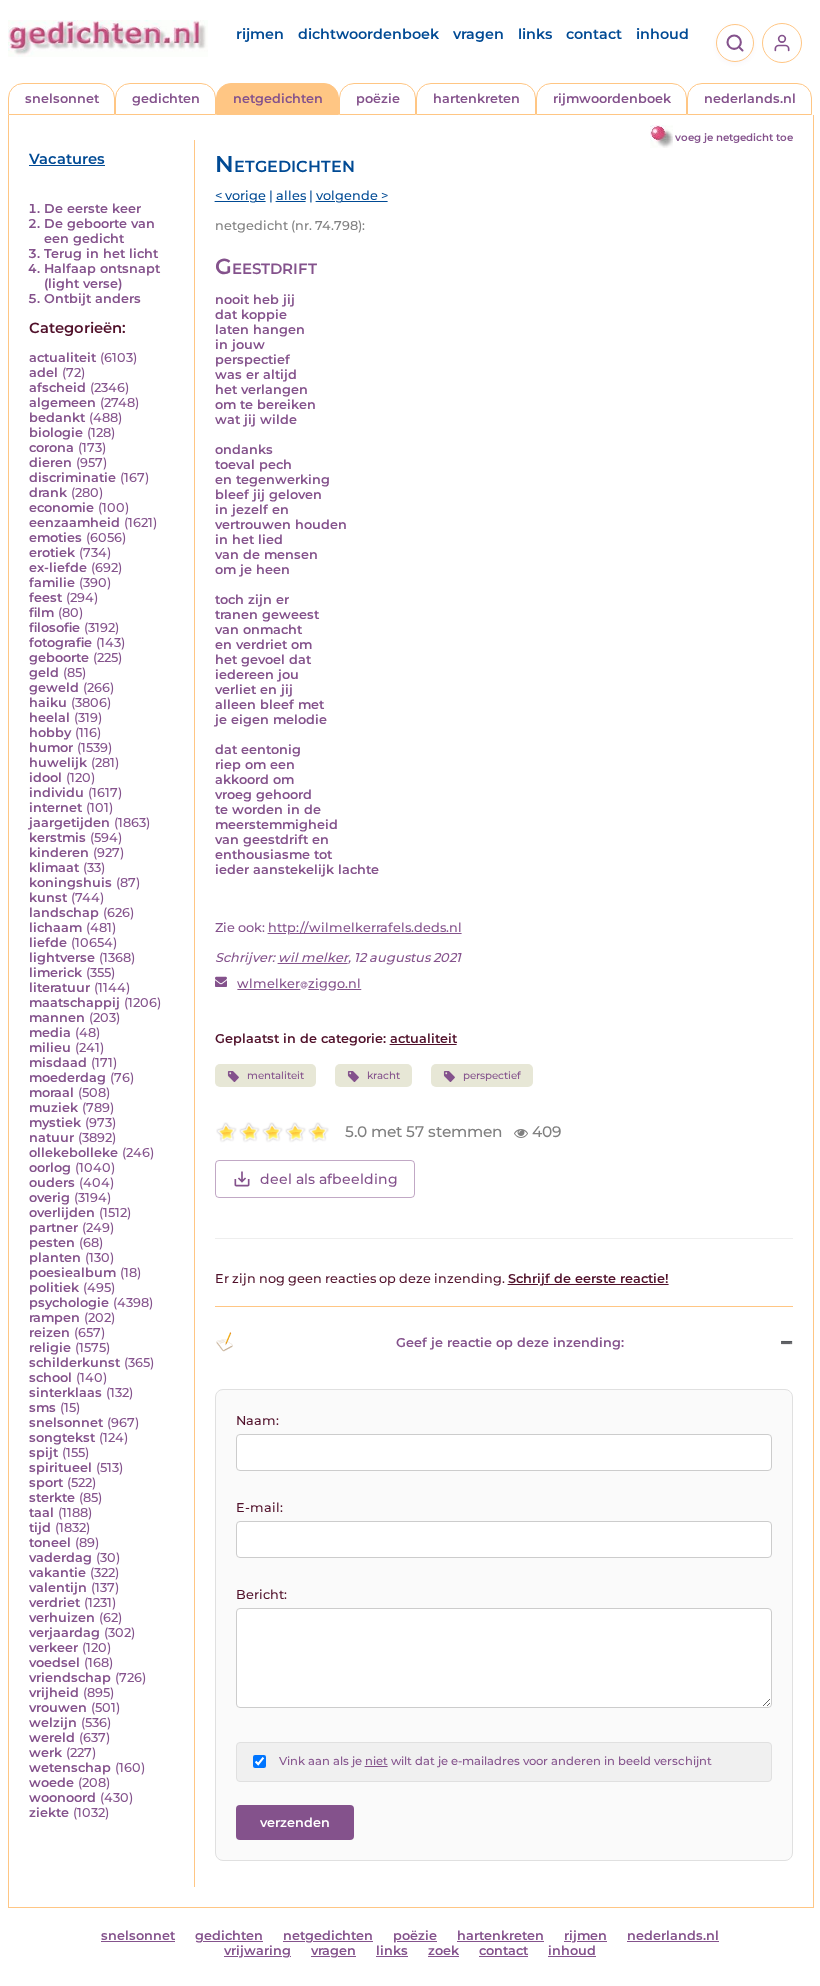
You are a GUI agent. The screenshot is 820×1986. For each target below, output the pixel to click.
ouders (52, 1182)
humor (51, 747)
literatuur (59, 987)
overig (49, 1197)
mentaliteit (275, 1075)
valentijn (58, 1587)
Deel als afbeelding (329, 1179)
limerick (55, 972)
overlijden (62, 1212)
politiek (54, 1287)
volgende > (352, 195)
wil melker (313, 957)
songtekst (62, 1437)
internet (55, 807)
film (41, 612)
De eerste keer (92, 208)
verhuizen (62, 1617)
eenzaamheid (74, 522)
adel (43, 372)
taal (41, 1512)
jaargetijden (69, 822)
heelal (49, 717)
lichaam (55, 927)
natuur (51, 1137)
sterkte (52, 1497)
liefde (48, 942)
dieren (50, 462)
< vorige (240, 195)
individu (56, 792)
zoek (443, 1950)
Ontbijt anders (92, 298)
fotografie (60, 642)
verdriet (54, 1602)
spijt (43, 1452)
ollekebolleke (73, 1152)
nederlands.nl (750, 98)
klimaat (54, 867)
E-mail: (259, 1507)
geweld (54, 687)
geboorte (59, 657)
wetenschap (70, 1767)
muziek (53, 1107)
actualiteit (62, 357)
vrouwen (58, 1707)
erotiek (52, 552)
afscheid (57, 387)
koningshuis (70, 882)
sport (46, 1482)
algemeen (62, 402)
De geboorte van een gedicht (99, 231)
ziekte (49, 1812)
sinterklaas (65, 1392)
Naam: (257, 1420)
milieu (50, 1047)
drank (48, 492)
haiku (48, 702)
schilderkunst (74, 1362)
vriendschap (70, 1677)
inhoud (662, 34)
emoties (55, 537)
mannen (57, 1017)
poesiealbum (72, 1272)
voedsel (54, 1662)
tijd (40, 1527)
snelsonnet (62, 98)
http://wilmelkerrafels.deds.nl (365, 927)
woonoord (62, 1797)
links (535, 34)
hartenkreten (476, 98)
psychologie (69, 1302)
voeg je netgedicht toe (734, 137)
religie (50, 1347)
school (50, 1377)
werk (45, 1752)
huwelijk (58, 762)
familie (52, 582)
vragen (478, 34)
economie (61, 507)
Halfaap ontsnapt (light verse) (102, 276)
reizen (49, 1332)
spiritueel (60, 1467)
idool (45, 777)
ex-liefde (58, 567)
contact (594, 34)
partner (53, 1227)
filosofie (54, 627)
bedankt (57, 417)
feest (45, 597)
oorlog (50, 1167)
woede (51, 1782)
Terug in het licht (101, 253)
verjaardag (64, 1632)
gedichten (166, 98)
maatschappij (74, 1002)
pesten (52, 1242)
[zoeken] (735, 43)
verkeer (53, 1647)
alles (291, 195)
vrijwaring (257, 1950)
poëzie (378, 98)
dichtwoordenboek (368, 34)
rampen (54, 1317)
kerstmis (57, 837)
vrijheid (54, 1692)
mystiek (55, 1122)
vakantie (57, 1572)
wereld (52, 1737)
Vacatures (67, 159)
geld (44, 672)
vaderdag (60, 1557)
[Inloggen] (782, 43)
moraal (51, 1092)
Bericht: (261, 1594)
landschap (64, 912)
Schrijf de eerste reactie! (588, 1278)
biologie (56, 432)
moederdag (67, 1077)
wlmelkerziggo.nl (299, 983)
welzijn (53, 1722)
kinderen (59, 852)
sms (42, 1407)
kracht (383, 1075)
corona (51, 447)
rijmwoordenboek (612, 98)
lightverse (62, 957)
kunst (48, 897)
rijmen (260, 34)
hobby (50, 732)
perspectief (492, 1075)
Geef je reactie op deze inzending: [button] (510, 1342)
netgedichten (278, 98)
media (50, 1032)
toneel (50, 1542)
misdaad (58, 1062)
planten (55, 1257)
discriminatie (72, 477)
